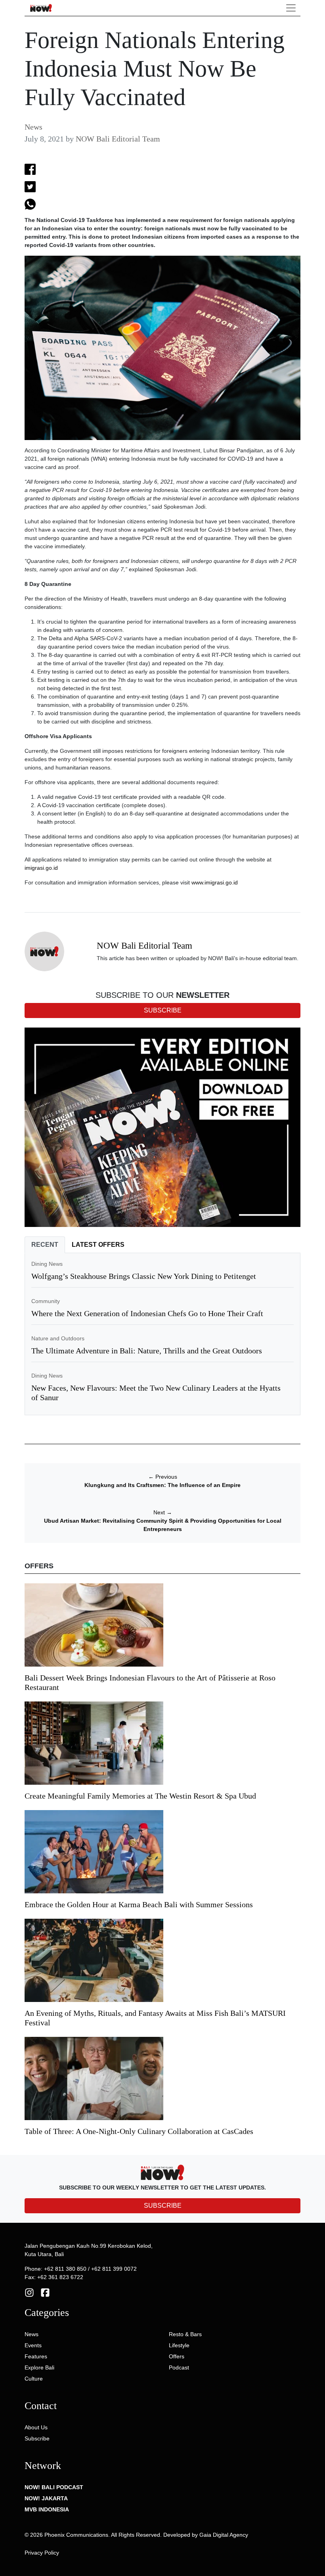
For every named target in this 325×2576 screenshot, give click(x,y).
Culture (34, 2379)
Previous (163, 1477)
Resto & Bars (185, 2334)
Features (36, 2356)
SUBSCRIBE (163, 2206)
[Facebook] (45, 2292)
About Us (36, 2427)
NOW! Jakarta (46, 2498)
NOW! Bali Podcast (54, 2487)
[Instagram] (29, 2292)
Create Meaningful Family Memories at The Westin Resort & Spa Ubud (140, 1796)
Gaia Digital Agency (224, 2535)
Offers (177, 2356)
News (33, 127)
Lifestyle (179, 2345)
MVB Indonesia (47, 2509)
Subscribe (37, 2438)
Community (46, 1301)
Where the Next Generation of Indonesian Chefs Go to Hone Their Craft (147, 1313)
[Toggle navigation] (291, 8)
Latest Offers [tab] (98, 1245)
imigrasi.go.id (41, 868)
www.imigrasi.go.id (215, 882)
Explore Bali (39, 2367)
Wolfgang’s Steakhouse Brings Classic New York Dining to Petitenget (144, 1276)
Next (163, 1512)
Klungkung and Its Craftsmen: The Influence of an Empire (162, 1485)
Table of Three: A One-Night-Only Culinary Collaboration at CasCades (139, 2131)
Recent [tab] (45, 1245)
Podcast (179, 2367)
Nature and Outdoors (58, 1338)
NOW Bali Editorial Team (118, 139)
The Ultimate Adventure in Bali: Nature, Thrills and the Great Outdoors (147, 1351)
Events (33, 2345)
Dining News (47, 1264)
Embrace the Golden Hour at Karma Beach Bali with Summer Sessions (139, 1904)
